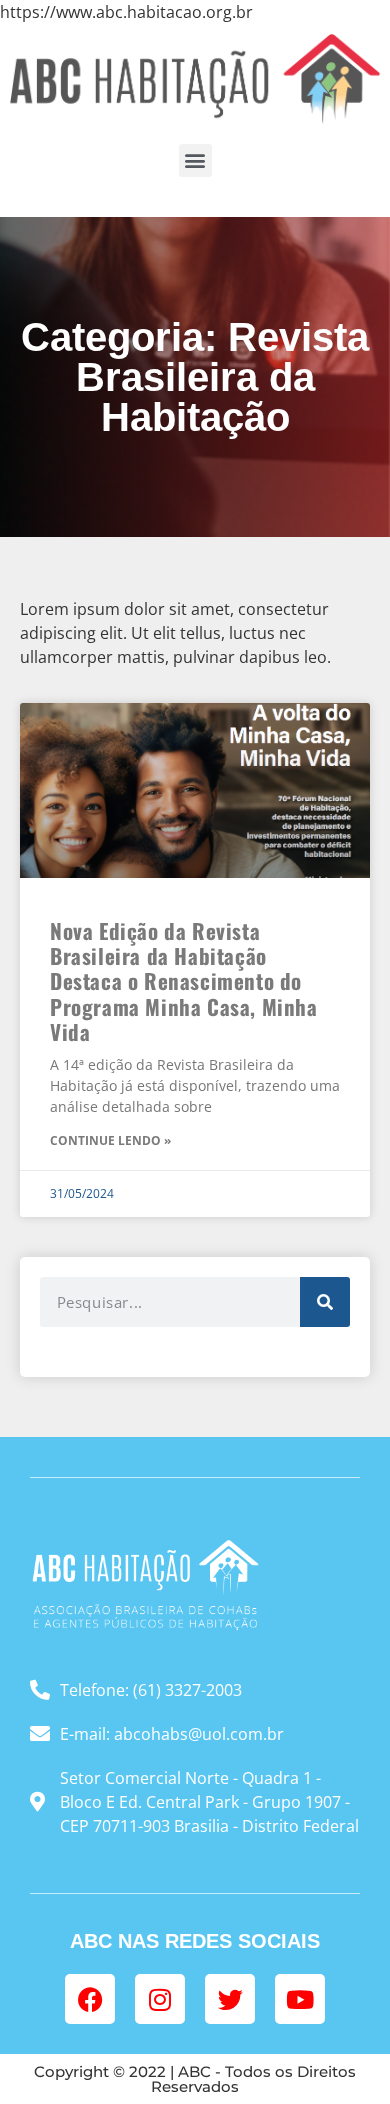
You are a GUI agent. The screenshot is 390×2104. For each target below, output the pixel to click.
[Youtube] (300, 1999)
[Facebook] (90, 1999)
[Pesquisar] (325, 1302)
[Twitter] (230, 1999)
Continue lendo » (110, 1140)
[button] (195, 160)
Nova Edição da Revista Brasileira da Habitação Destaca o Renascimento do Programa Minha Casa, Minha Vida (184, 981)
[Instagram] (160, 1999)
